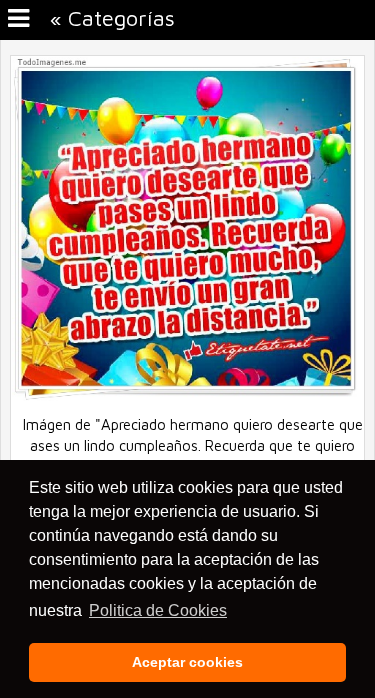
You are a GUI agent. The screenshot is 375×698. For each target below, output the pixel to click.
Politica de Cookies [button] (158, 610)
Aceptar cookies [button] (187, 662)
